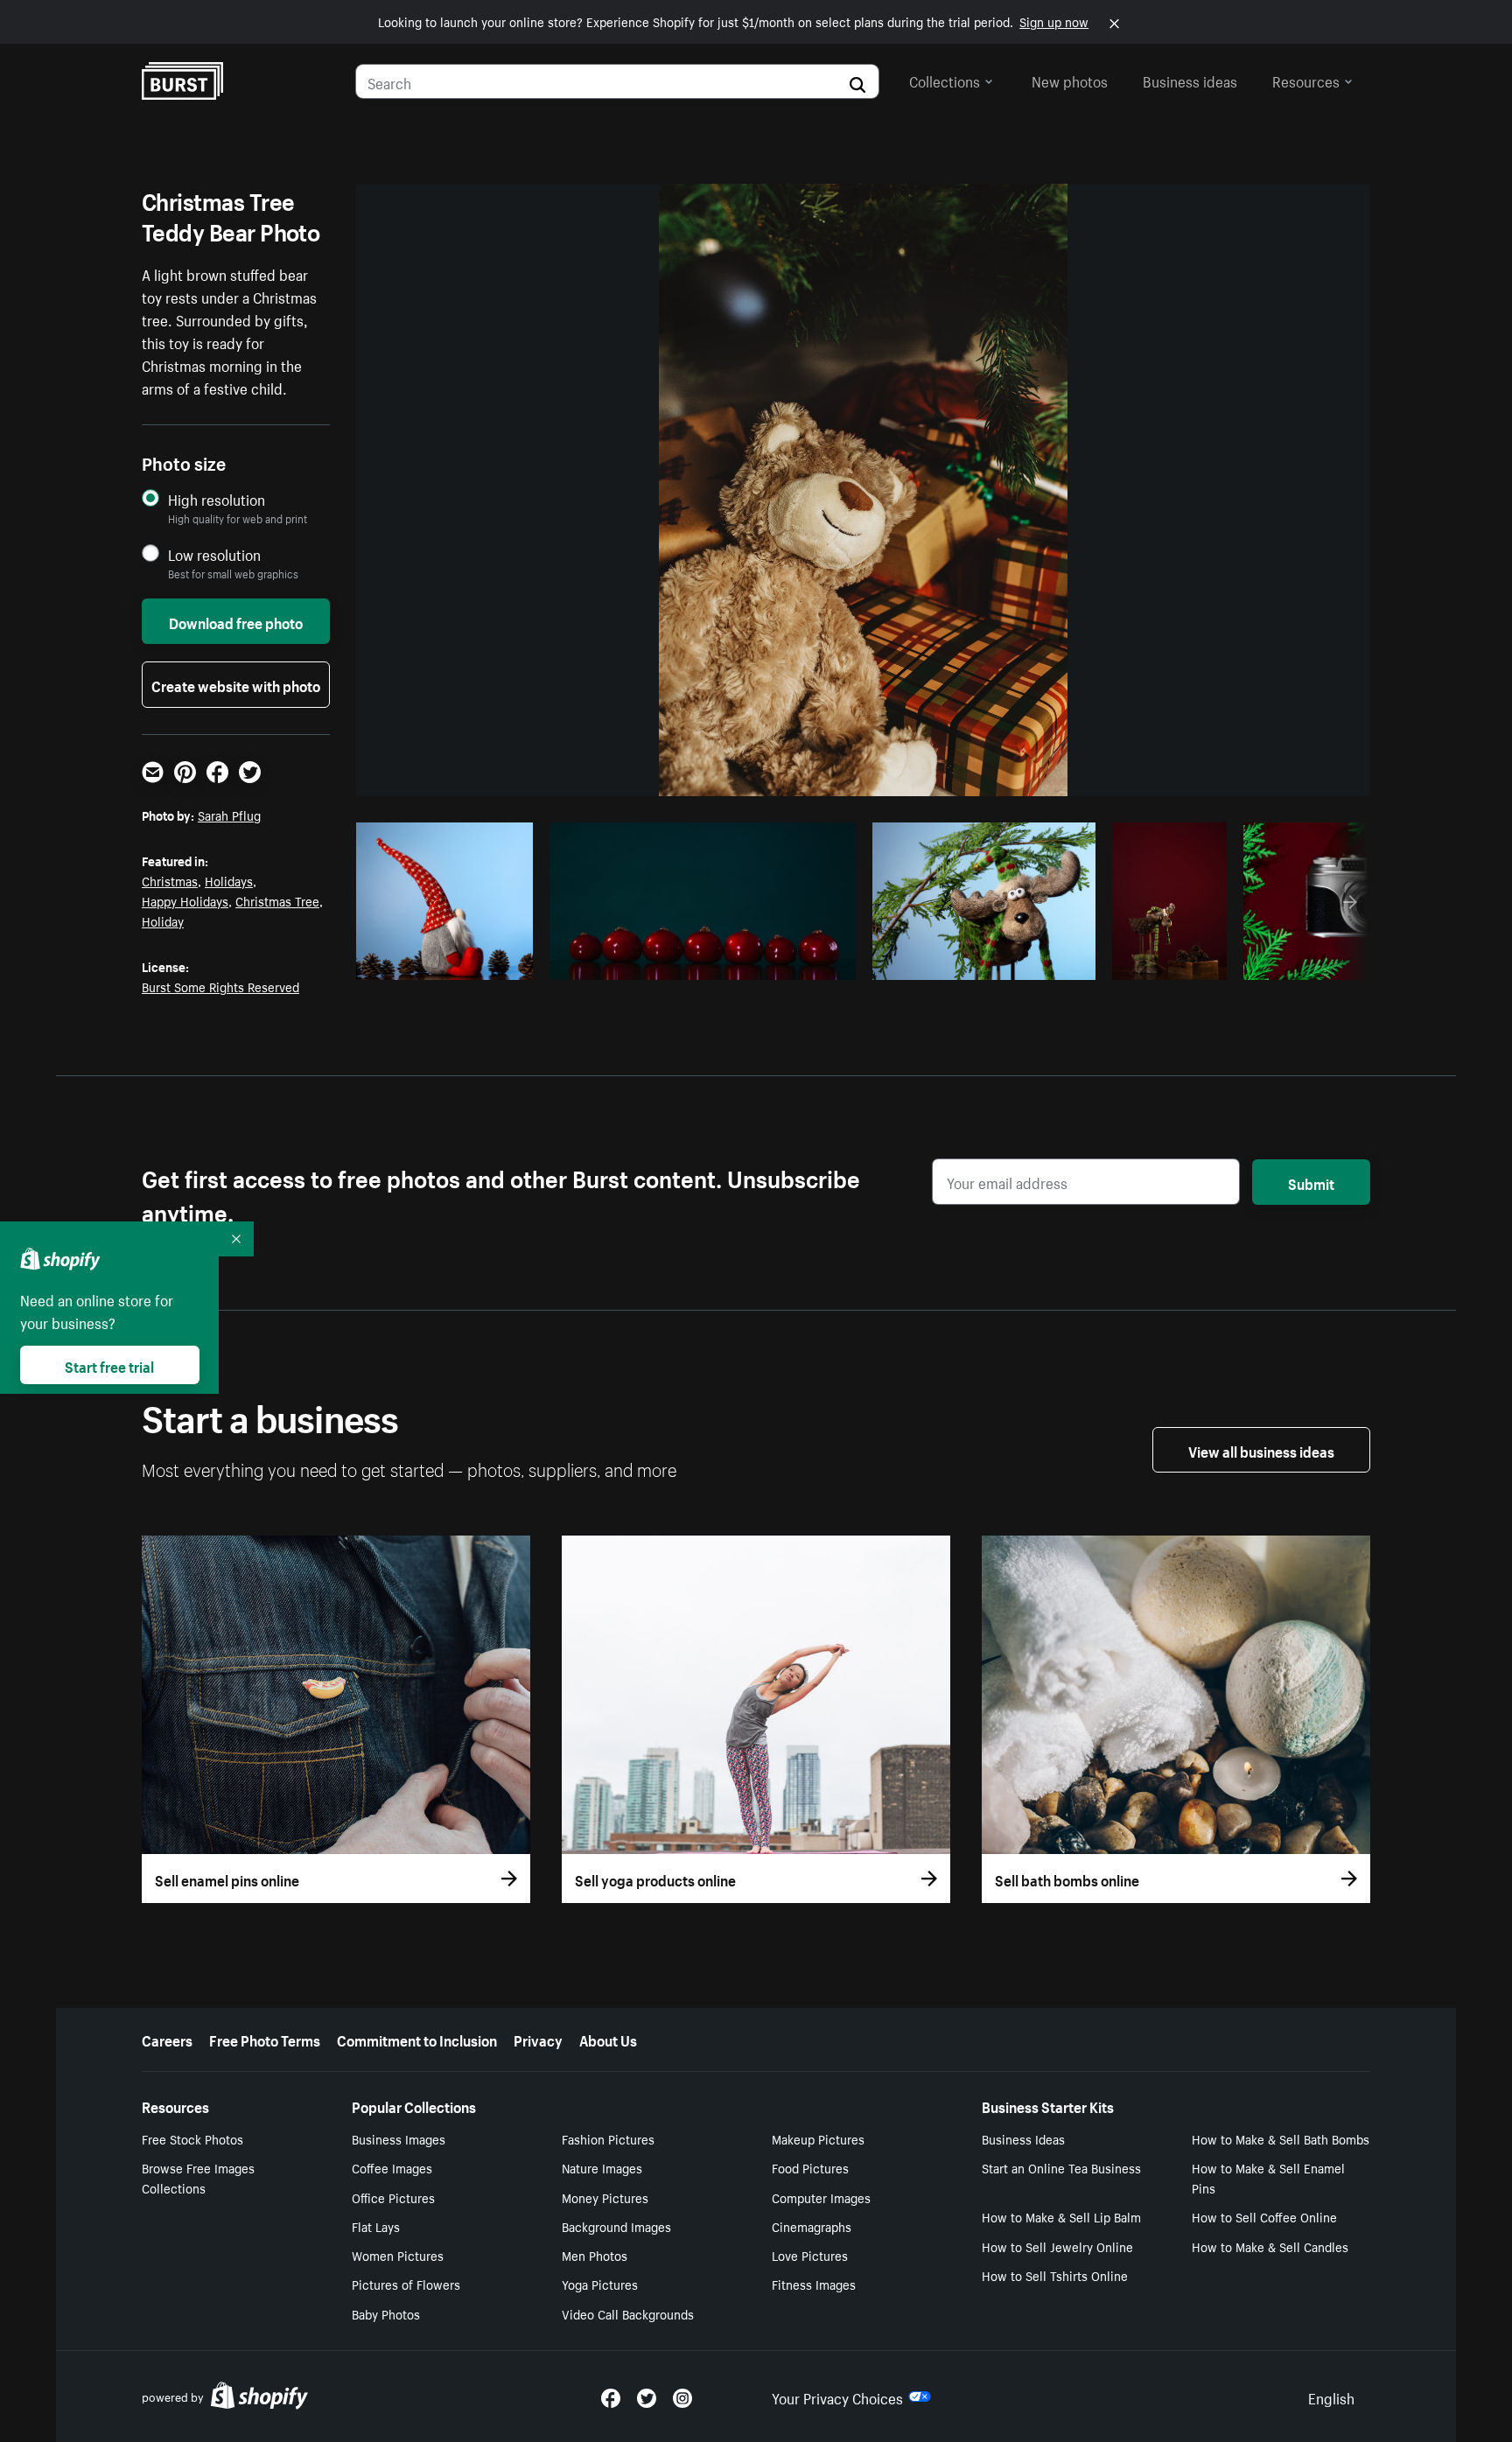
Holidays (229, 880)
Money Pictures (605, 2197)
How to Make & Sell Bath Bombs (1281, 2138)
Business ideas (1190, 80)
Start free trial (109, 1365)
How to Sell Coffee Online (1264, 2216)
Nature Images (602, 2167)
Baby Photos (386, 2313)
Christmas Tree (277, 900)
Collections (945, 80)
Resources (1306, 80)
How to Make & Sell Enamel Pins (1268, 2177)
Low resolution (214, 554)
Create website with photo (236, 684)
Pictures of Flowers (406, 2284)
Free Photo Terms (265, 2039)
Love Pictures (810, 2255)
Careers (167, 2039)
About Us (608, 2039)
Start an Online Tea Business (1061, 2167)
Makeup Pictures (818, 2138)
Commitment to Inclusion (417, 2039)
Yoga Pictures (600, 2284)
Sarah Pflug (229, 815)
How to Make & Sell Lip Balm (1061, 2216)
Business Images (399, 2138)
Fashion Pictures (608, 2138)
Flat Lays (376, 2226)
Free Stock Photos (192, 2138)
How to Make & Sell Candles (1270, 2246)
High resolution (217, 499)
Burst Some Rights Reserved (220, 986)
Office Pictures (393, 2197)
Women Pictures (398, 2255)
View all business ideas (1261, 1450)
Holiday (163, 920)
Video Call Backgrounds (628, 2313)
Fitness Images (814, 2284)
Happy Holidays (185, 900)
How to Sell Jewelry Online (1057, 2246)
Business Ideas (1023, 2138)
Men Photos (595, 2255)
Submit (1311, 1182)
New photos (1070, 80)
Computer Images (821, 2197)
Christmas (170, 880)
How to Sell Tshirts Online (1055, 2275)
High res (415, 962)
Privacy (538, 2039)
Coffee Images (392, 2167)
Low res (483, 962)
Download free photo (236, 621)
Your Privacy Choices (837, 2397)
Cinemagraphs (812, 2226)
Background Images (616, 2226)
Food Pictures (810, 2167)
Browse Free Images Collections (198, 2177)
